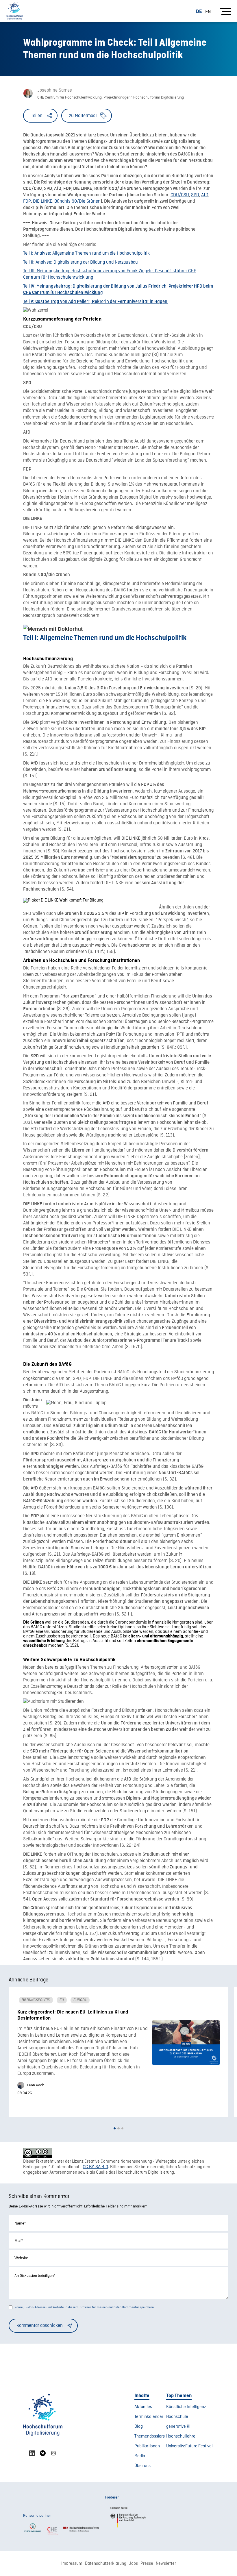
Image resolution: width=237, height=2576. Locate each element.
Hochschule (177, 2417)
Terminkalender (149, 2417)
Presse (147, 2564)
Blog (139, 2427)
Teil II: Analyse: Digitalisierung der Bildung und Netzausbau (80, 262)
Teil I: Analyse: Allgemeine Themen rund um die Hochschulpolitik (86, 253)
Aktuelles (143, 2407)
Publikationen (147, 2446)
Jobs (133, 2564)
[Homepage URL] (14, 11)
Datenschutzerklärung (106, 2564)
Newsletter (166, 2564)
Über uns (142, 2466)
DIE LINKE (43, 201)
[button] (115, 2128)
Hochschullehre (181, 2436)
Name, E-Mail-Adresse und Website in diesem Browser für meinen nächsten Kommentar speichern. (85, 2307)
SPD (195, 195)
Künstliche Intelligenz (186, 2407)
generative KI (178, 2427)
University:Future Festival (189, 2446)
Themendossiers (150, 2436)
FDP (27, 201)
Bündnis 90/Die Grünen (77, 201)
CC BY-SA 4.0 (95, 2167)
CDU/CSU (180, 195)
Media (140, 2456)
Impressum (72, 2564)
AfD (205, 195)
